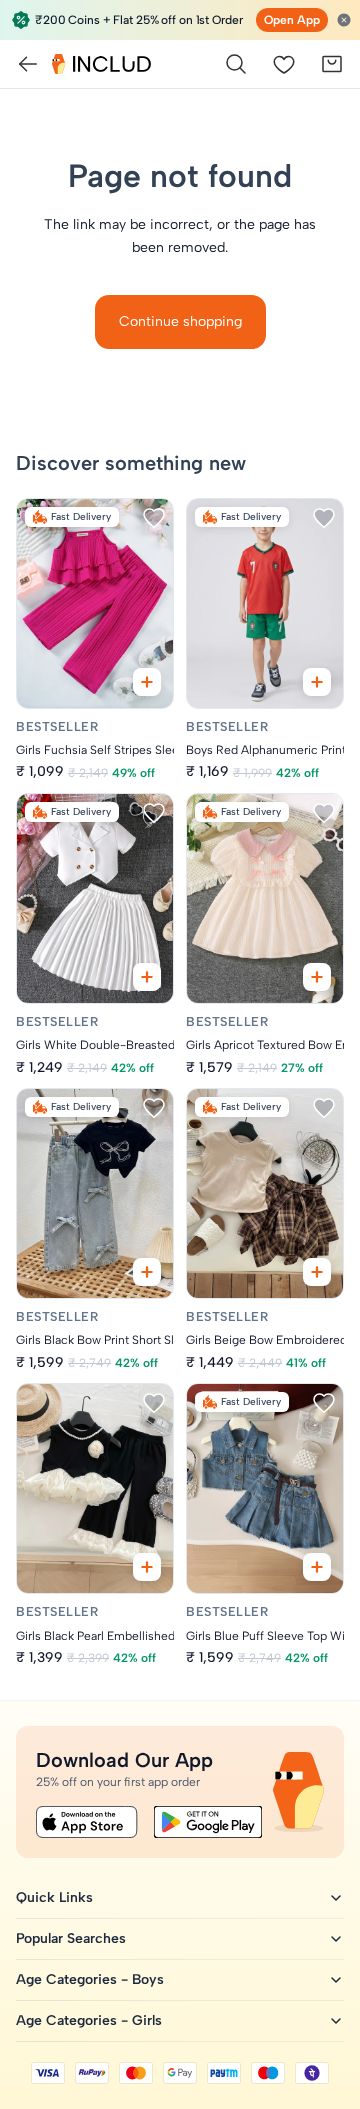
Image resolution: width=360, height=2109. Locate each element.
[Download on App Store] (87, 1822)
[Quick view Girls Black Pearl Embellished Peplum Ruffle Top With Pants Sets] (147, 1567)
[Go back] (28, 64)
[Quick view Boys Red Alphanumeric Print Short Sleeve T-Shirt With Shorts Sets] (317, 682)
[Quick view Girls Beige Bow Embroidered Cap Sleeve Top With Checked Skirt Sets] (317, 1272)
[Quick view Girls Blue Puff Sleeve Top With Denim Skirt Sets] (317, 1567)
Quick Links (54, 1897)
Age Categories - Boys (90, 1979)
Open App (292, 20)
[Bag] (332, 64)
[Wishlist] (284, 64)
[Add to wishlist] (154, 518)
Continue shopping (180, 321)
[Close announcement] (344, 20)
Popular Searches (71, 1938)
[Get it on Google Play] (208, 1822)
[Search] (236, 64)
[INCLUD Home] (101, 64)
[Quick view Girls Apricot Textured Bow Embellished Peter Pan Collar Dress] (317, 977)
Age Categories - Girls (89, 2020)
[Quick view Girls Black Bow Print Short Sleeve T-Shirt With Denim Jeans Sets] (147, 1272)
